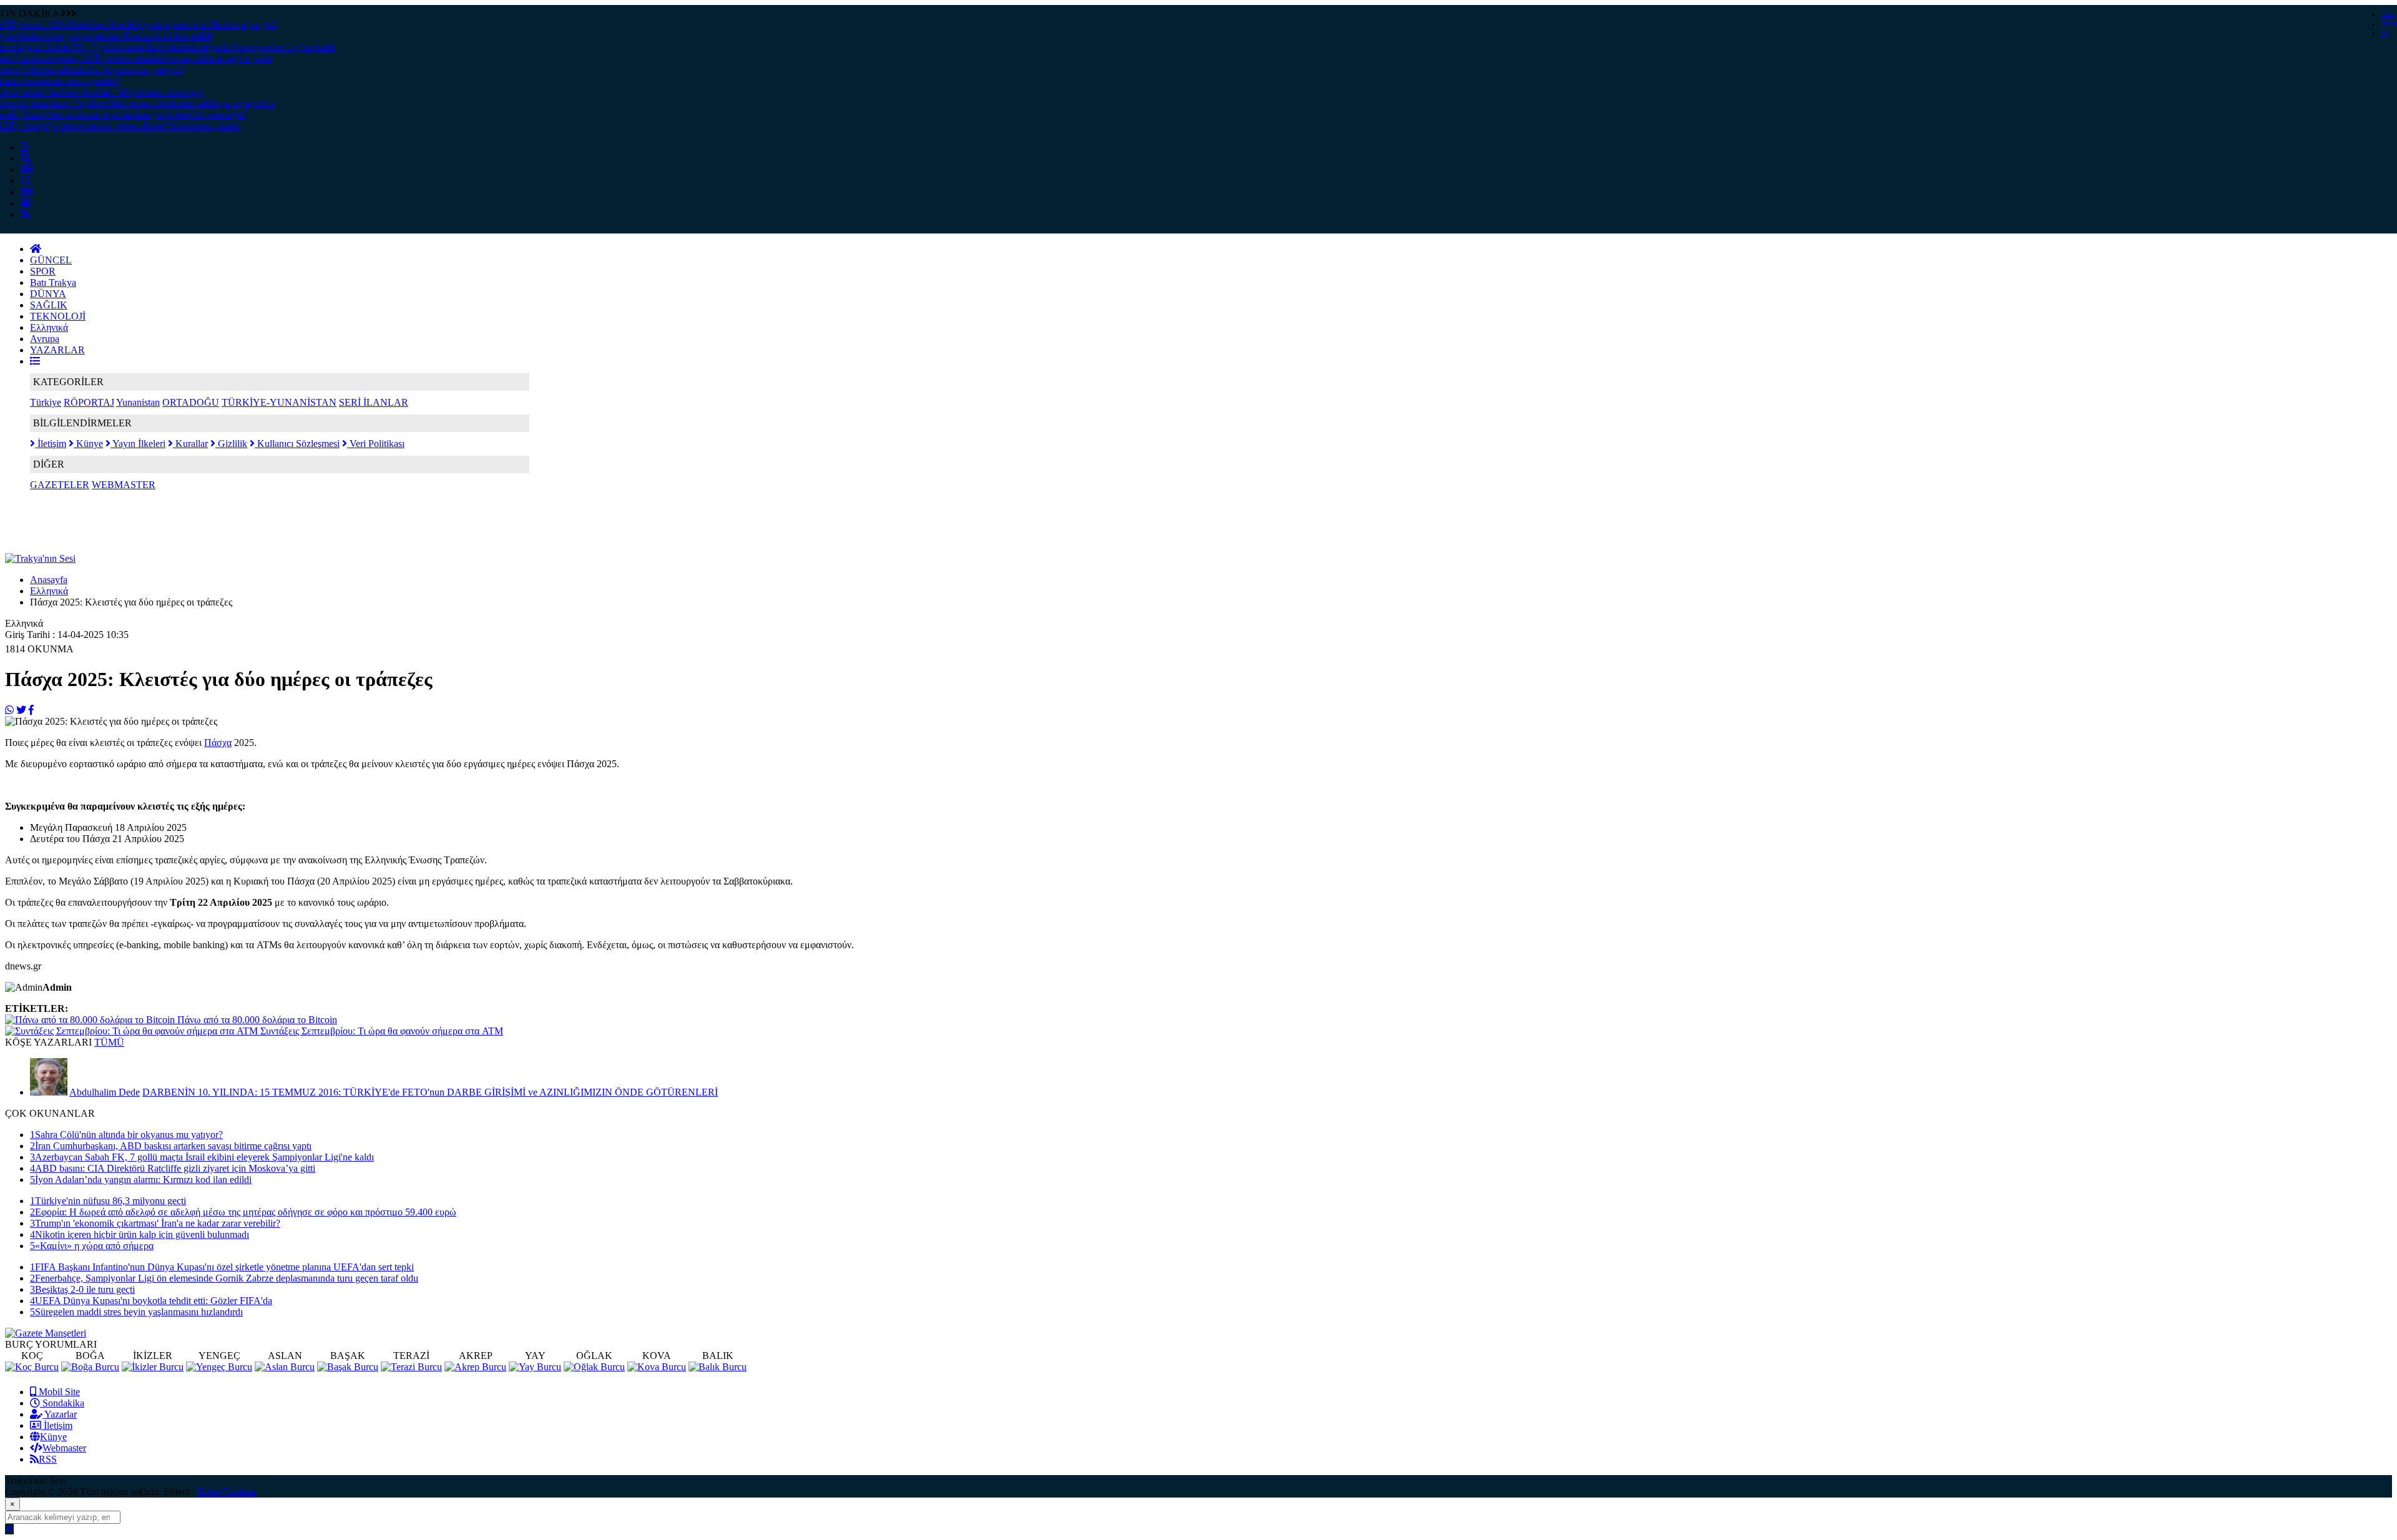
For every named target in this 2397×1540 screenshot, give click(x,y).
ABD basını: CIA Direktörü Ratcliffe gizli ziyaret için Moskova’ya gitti (173, 1168)
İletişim (51, 444)
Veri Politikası (376, 444)
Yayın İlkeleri (138, 444)
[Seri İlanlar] (24, 181)
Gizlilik (231, 444)
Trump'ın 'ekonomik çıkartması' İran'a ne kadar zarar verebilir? (155, 1223)
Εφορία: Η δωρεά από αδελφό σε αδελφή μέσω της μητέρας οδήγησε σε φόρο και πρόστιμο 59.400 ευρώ (243, 1212)
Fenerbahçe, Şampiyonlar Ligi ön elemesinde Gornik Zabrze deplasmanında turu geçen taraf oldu (224, 1278)
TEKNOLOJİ (58, 316)
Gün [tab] (2387, 14)
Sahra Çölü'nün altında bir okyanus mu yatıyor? (126, 1135)
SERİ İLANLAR (374, 402)
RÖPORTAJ (89, 402)
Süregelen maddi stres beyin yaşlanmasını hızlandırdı (136, 1312)
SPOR (43, 271)
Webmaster (64, 1448)
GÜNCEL (51, 260)
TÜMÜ (109, 1042)
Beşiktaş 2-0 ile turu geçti (82, 1289)
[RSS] (25, 214)
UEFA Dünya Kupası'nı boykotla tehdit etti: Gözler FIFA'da (151, 1301)
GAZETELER (60, 485)
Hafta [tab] (2389, 24)
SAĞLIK (49, 305)
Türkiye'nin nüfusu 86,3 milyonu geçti (108, 1201)
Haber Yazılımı (227, 1492)
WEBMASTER (124, 485)
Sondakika (62, 1403)
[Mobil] (24, 147)
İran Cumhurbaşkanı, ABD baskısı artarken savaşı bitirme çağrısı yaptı (171, 1146)
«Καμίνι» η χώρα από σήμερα (92, 1246)
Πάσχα (218, 743)
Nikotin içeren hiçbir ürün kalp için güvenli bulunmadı (140, 1234)
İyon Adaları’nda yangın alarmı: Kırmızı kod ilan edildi (141, 1180)
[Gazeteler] (26, 192)
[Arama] (26, 158)
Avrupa (45, 339)
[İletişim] (26, 169)
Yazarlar (60, 1414)
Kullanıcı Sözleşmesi (297, 444)
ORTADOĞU (191, 402)
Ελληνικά (49, 327)
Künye (88, 444)
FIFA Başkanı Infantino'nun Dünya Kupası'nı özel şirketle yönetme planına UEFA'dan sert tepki (222, 1267)
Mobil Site (58, 1392)
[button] (35, 361)
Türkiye (46, 402)
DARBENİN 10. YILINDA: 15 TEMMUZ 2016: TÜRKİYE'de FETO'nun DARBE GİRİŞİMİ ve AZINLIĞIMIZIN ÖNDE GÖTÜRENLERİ (430, 1092)
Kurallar (190, 444)
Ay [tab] (2385, 33)
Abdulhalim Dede (105, 1092)
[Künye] (26, 203)
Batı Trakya (53, 282)
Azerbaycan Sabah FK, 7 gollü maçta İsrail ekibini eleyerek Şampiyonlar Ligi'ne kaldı (202, 1157)
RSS (48, 1459)
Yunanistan (138, 402)
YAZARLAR (57, 350)
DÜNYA (48, 294)
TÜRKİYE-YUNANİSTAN (279, 402)
